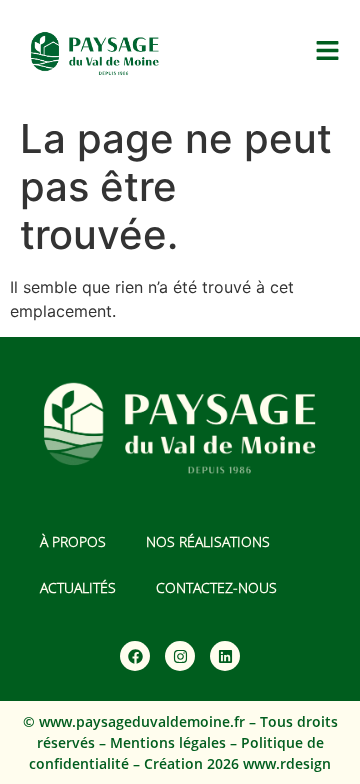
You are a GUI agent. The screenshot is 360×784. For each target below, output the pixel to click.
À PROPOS (73, 541)
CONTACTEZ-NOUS (216, 587)
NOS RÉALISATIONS (208, 541)
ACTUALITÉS (78, 587)
